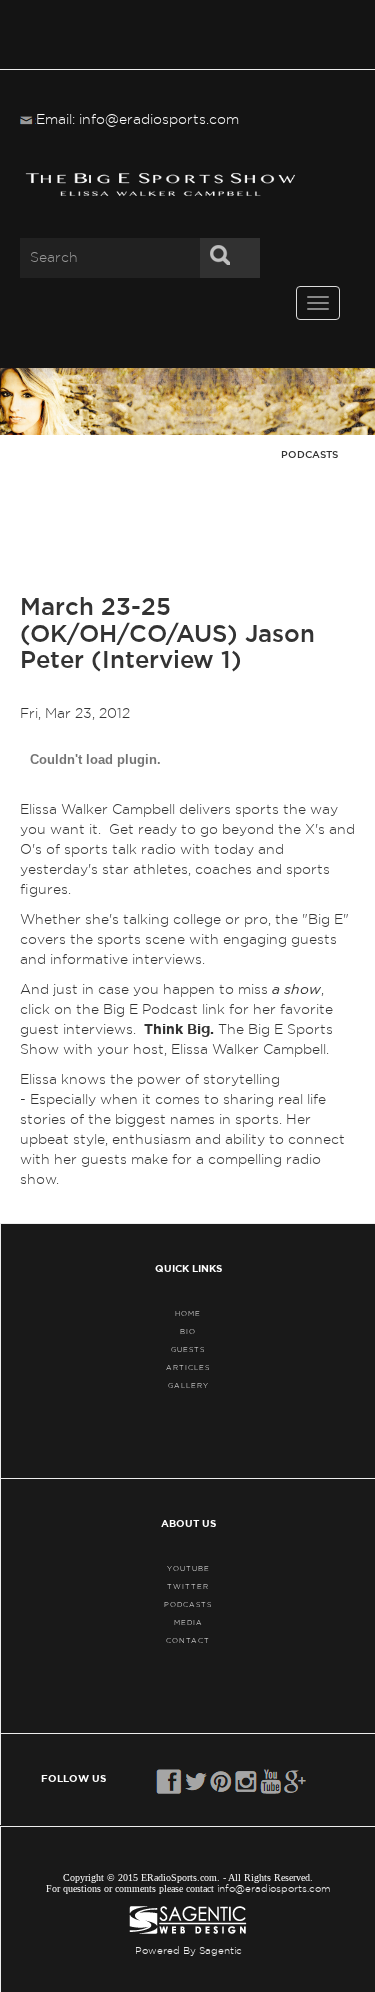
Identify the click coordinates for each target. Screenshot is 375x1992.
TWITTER (188, 1586)
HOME (188, 1313)
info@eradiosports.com (274, 1889)
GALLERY (188, 1385)
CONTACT (188, 1640)
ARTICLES (188, 1367)
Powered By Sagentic (188, 1951)
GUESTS (188, 1349)
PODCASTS (188, 1604)
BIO (188, 1331)
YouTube (188, 1568)
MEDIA (188, 1622)
